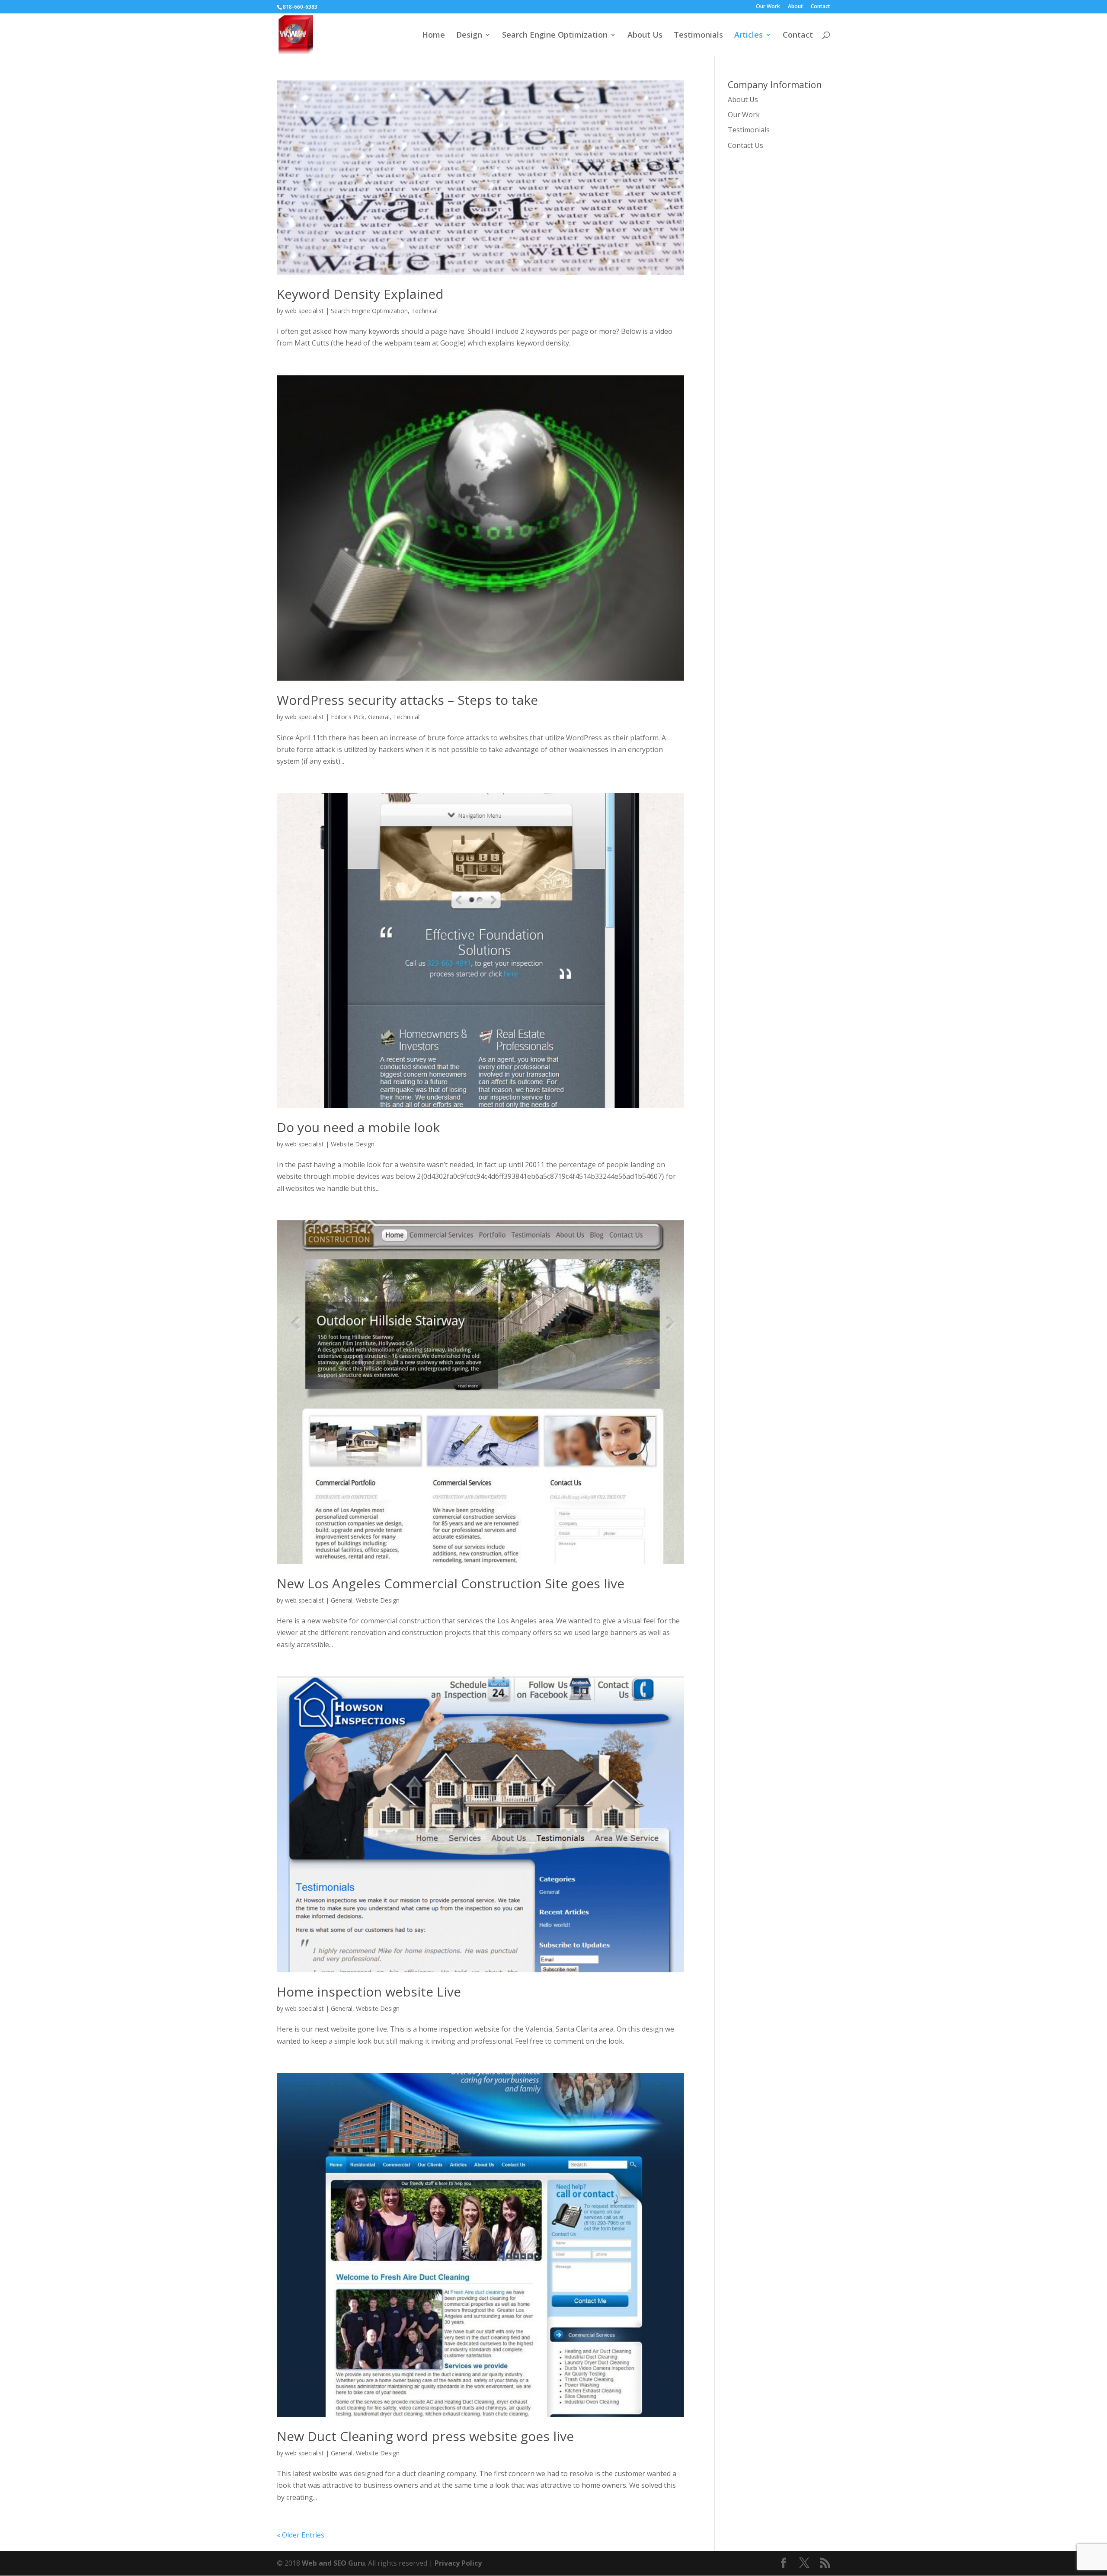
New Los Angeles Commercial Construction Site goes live (451, 1583)
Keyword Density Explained (360, 294)
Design (469, 36)
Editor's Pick (348, 717)
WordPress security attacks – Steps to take (407, 700)
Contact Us (745, 145)
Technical (424, 311)
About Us (645, 36)
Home (434, 36)
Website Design (353, 1144)
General (379, 717)
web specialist (304, 311)
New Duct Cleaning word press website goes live (425, 2436)
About (795, 7)
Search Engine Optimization (555, 36)
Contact (821, 7)
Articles (749, 36)
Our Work (768, 7)
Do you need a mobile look (358, 1127)
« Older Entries (301, 2535)
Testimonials (698, 36)
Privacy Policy (458, 2563)
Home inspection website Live (369, 1992)
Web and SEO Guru (333, 2563)
